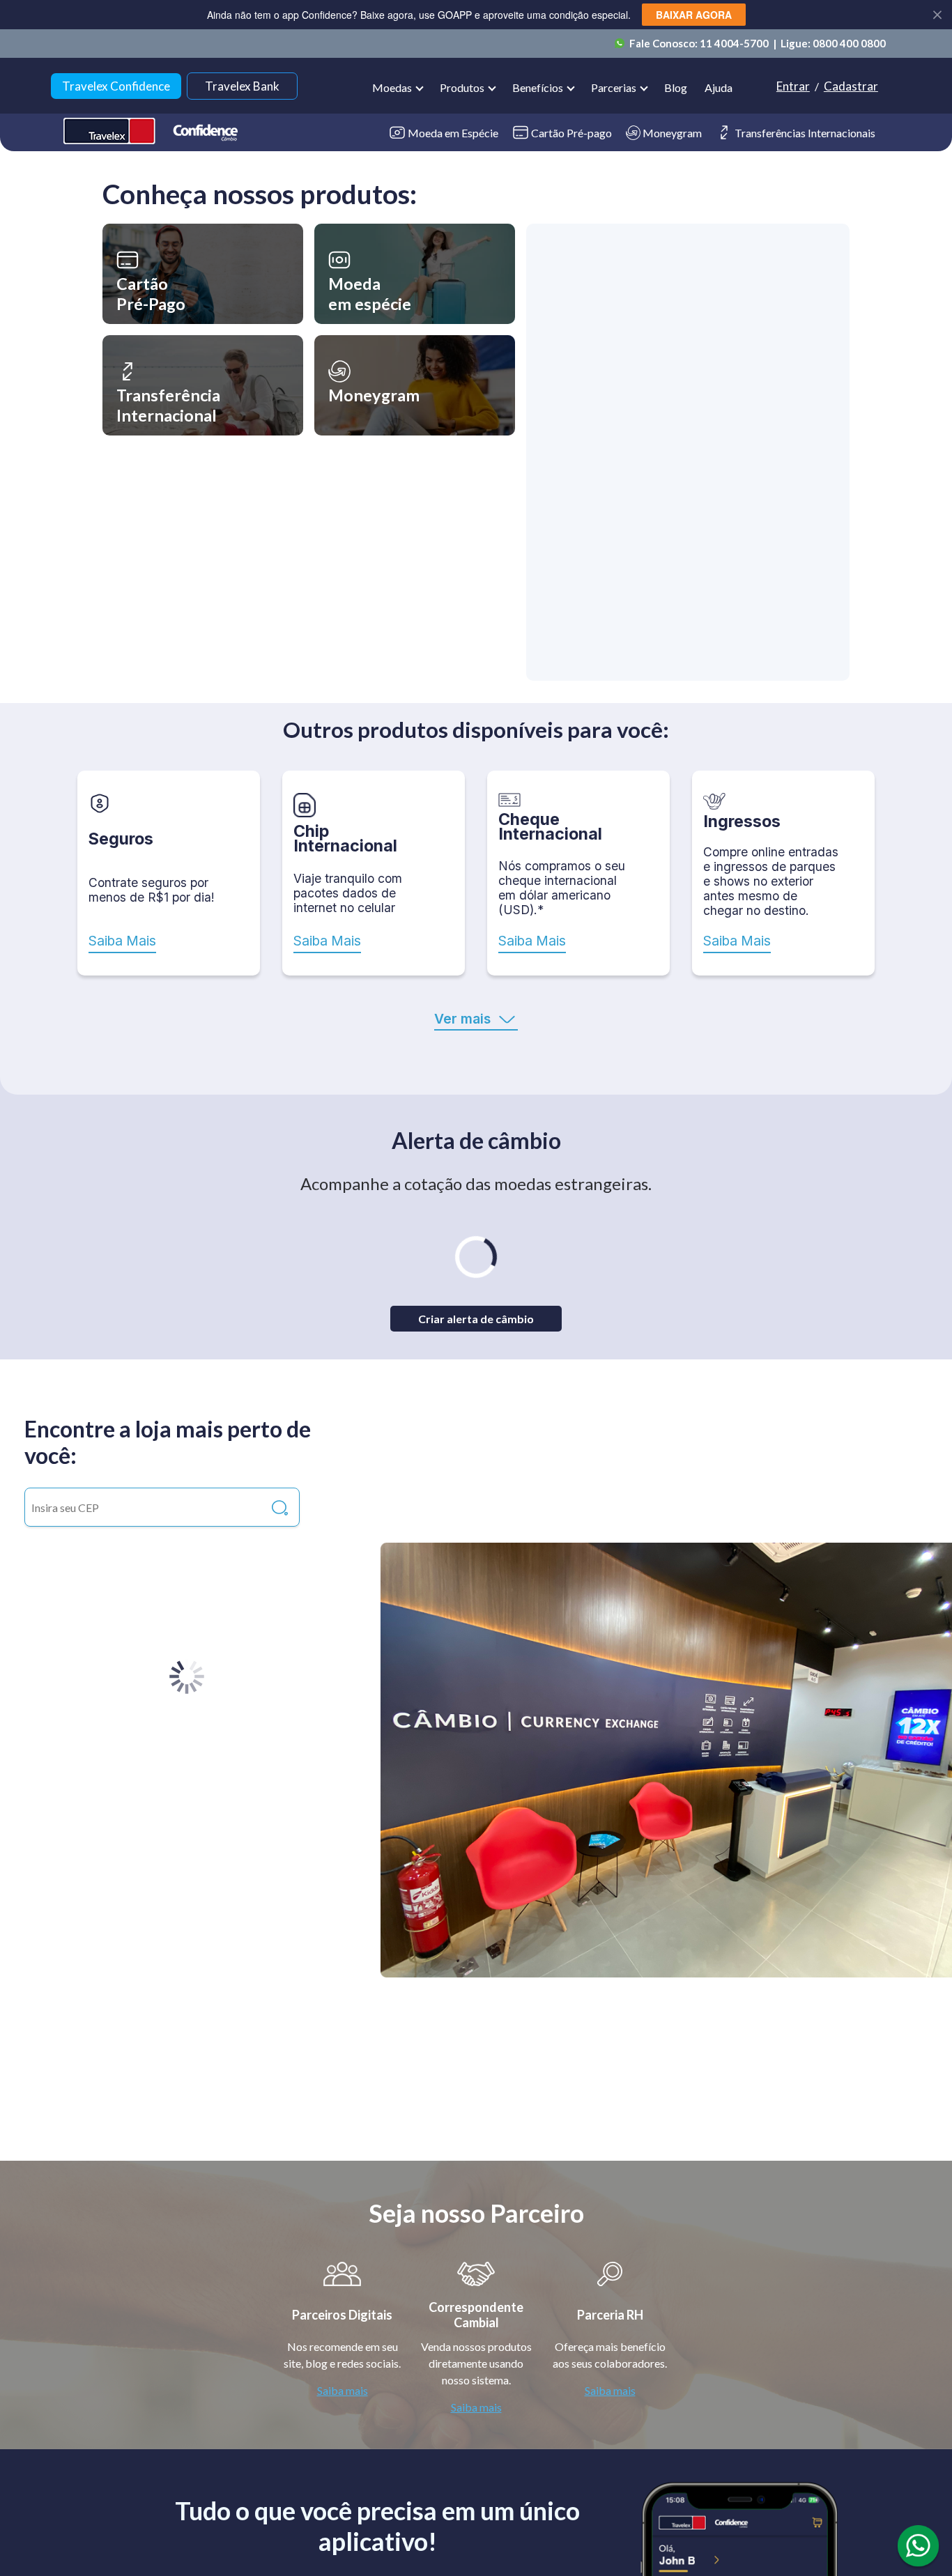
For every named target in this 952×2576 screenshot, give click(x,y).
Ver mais (462, 1019)
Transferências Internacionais (805, 133)
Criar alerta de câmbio (476, 1319)
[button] (203, 274)
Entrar (793, 86)
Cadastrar (851, 86)
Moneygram (672, 133)
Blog (676, 87)
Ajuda (719, 87)
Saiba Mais (122, 941)
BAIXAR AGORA (694, 15)
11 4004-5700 (735, 43)
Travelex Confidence (116, 86)
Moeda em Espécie (453, 133)
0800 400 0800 (849, 43)
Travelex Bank (242, 86)
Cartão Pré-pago (571, 133)
